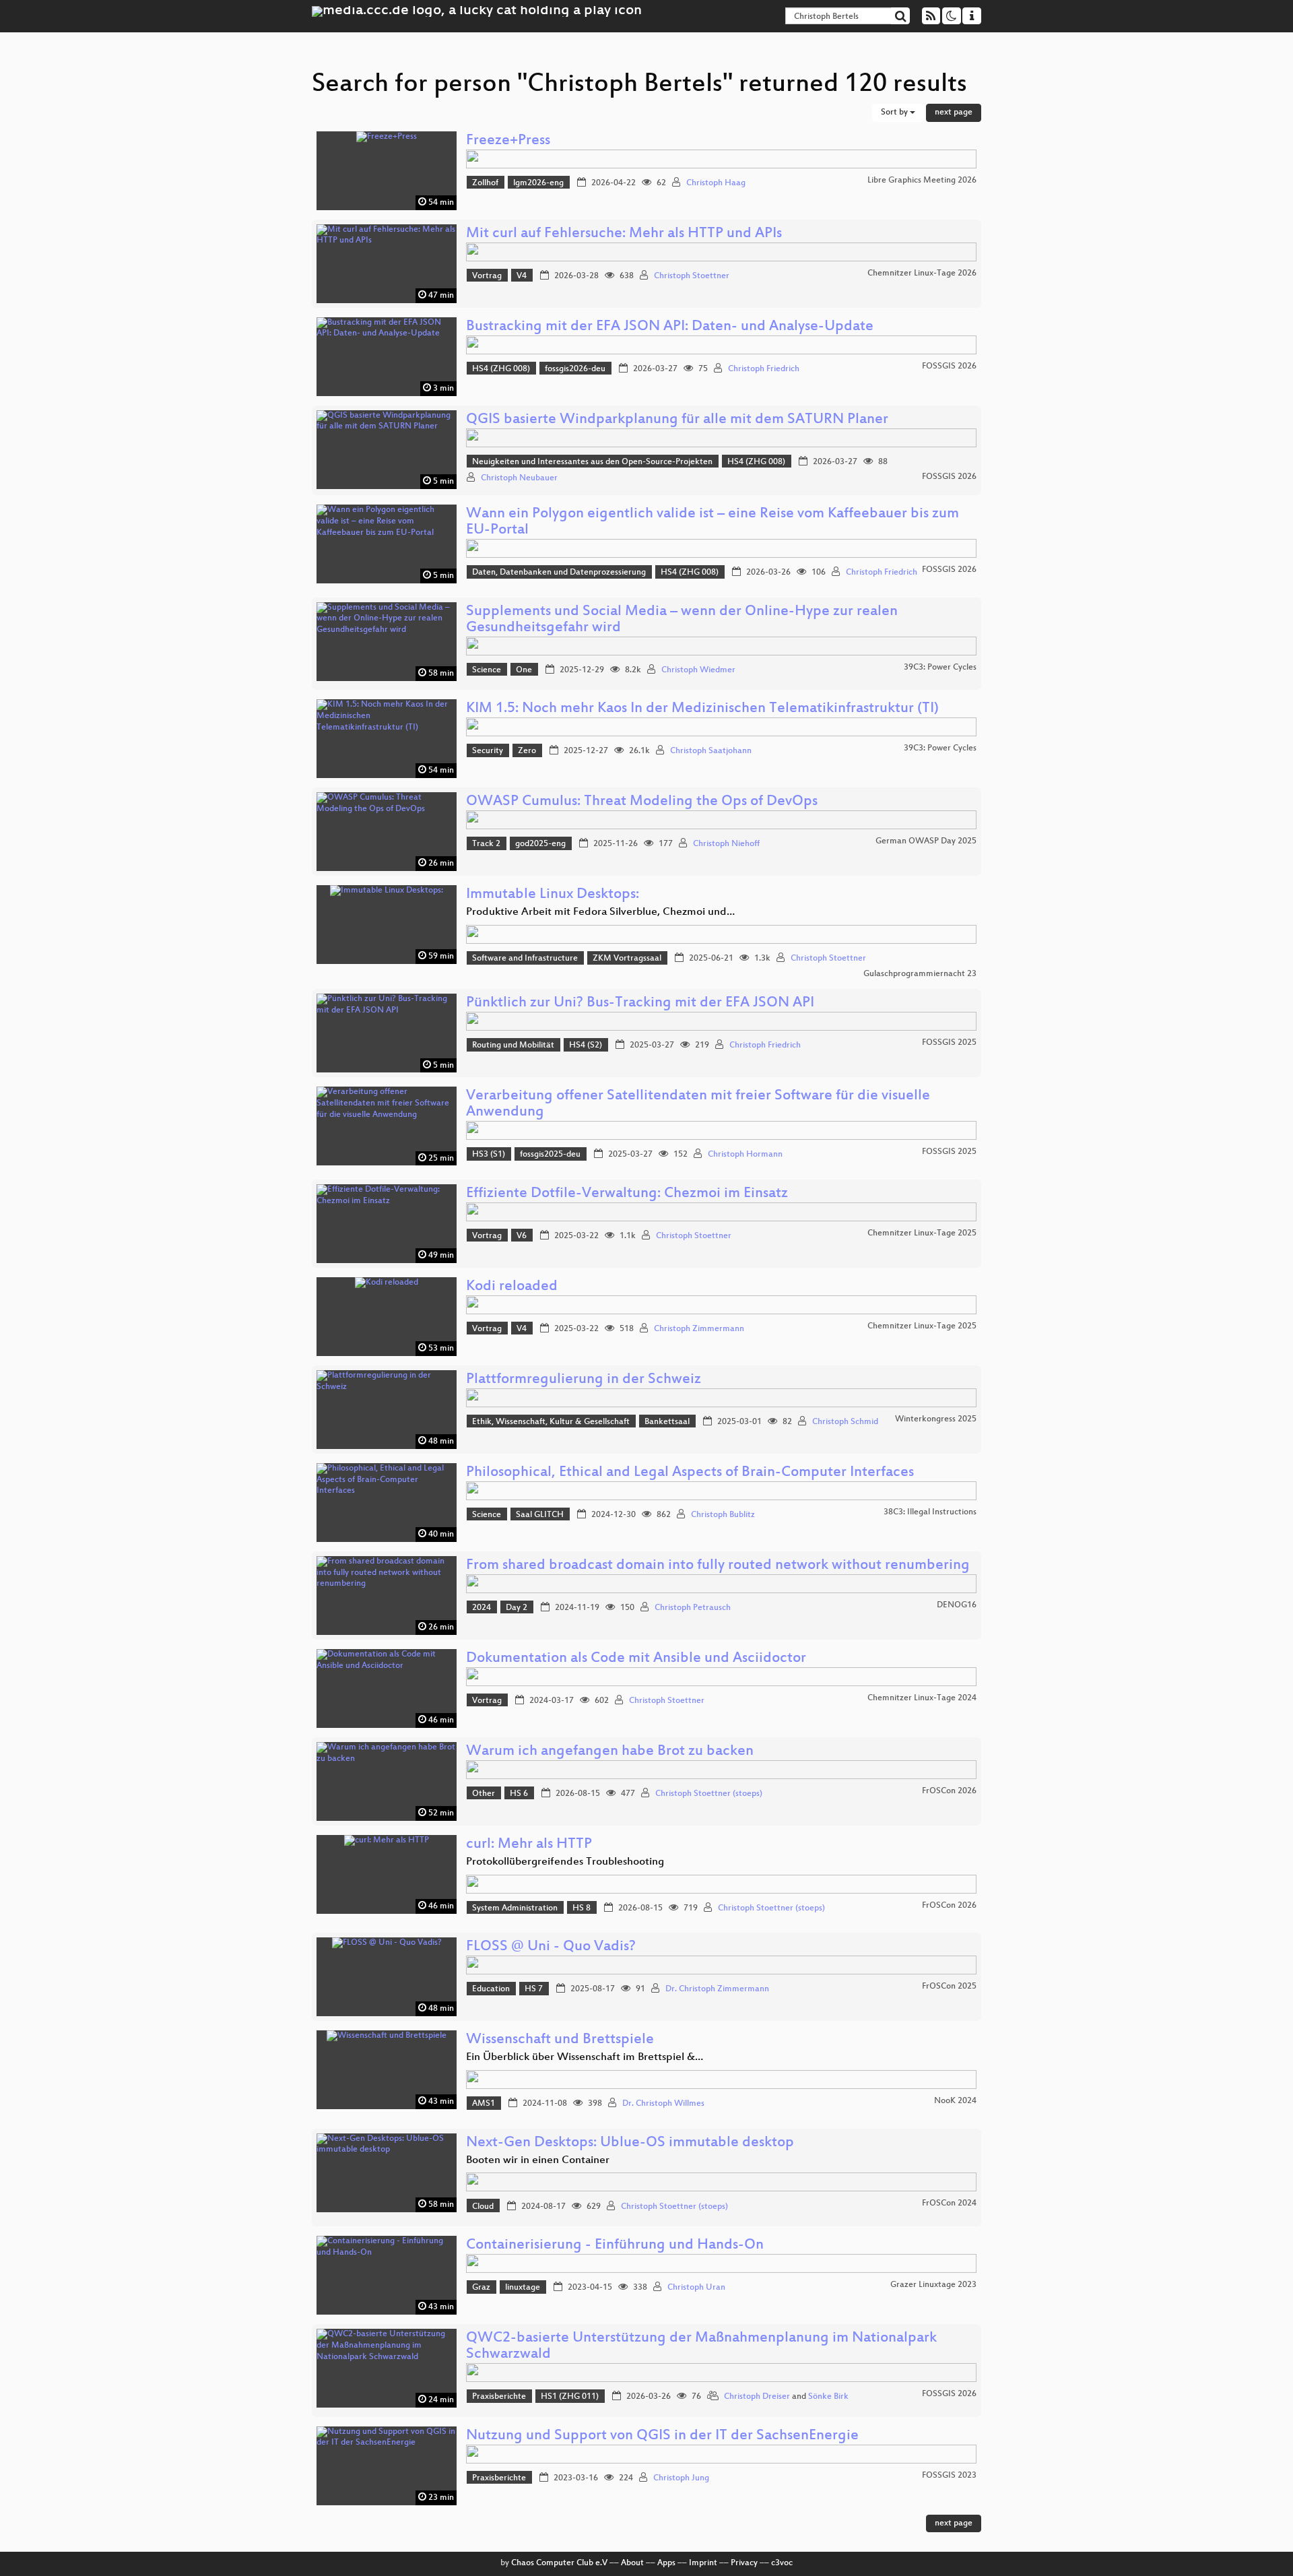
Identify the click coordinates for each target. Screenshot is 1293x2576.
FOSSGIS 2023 (949, 2476)
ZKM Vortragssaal (627, 959)
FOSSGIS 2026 (949, 366)
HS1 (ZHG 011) (570, 2397)
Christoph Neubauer (519, 478)
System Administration (515, 1908)
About (632, 2563)
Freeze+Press (508, 141)
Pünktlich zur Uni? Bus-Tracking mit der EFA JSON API (640, 1003)
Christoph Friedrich (764, 369)
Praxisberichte (499, 2397)
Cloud (483, 2207)
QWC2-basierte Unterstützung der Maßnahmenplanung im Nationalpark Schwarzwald (701, 2347)
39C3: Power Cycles (940, 668)
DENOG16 (957, 1605)
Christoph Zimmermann (699, 1329)
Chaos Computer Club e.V (559, 2563)
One (524, 670)
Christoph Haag (716, 183)
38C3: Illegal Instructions (930, 1512)
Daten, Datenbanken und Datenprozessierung (559, 573)
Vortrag (487, 276)
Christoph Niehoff (726, 844)
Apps (666, 2563)
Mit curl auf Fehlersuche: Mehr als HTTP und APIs (624, 234)
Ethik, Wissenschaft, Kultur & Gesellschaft (551, 1422)
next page (954, 112)
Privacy (744, 2563)
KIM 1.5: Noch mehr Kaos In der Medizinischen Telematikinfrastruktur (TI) (702, 709)
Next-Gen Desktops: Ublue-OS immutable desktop (630, 2143)
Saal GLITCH (540, 1515)
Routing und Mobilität (513, 1045)
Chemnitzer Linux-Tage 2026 (922, 273)
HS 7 (534, 1989)
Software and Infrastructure (525, 959)
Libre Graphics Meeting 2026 (922, 181)
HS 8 (582, 1908)
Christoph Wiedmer (698, 670)
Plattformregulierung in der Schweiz (584, 1380)
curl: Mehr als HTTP (529, 1845)
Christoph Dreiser (757, 2397)
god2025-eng (540, 844)
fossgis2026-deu (575, 369)
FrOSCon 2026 (949, 1791)
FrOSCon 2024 (949, 2203)
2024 (482, 1608)
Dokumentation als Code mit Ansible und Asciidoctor (636, 1659)
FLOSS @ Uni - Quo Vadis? (551, 1947)
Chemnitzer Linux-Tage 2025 (922, 1233)
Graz (481, 2288)
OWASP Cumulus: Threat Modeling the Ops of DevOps (642, 802)
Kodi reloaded (512, 1287)
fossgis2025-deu (550, 1155)
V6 (522, 1236)
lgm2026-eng (538, 183)
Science (487, 670)
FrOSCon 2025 (949, 1987)
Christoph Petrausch (693, 1608)
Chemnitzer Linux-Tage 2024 (922, 1698)
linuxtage (523, 2288)
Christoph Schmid (845, 1422)
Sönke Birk (828, 2397)
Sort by (895, 112)
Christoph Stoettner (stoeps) (709, 1794)
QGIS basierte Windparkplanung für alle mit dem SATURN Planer (677, 420)
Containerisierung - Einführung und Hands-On (615, 2246)
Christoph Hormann (745, 1155)
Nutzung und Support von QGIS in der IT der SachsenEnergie (662, 2436)
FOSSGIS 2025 (949, 1043)
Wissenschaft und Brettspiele (560, 2040)
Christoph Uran (696, 2288)
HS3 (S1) (489, 1155)
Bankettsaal (667, 1422)
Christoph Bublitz (723, 1515)
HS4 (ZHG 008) (501, 369)
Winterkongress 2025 (936, 1419)
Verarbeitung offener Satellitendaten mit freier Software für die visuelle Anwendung (698, 1104)
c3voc (782, 2563)
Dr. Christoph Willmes (663, 2104)
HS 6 (519, 1794)
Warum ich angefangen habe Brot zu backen (610, 1752)
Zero (527, 751)
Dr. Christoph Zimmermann (717, 1989)
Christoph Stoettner (692, 276)
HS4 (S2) (586, 1045)
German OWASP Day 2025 (926, 841)
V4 (522, 276)
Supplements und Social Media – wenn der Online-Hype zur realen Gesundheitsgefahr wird (682, 620)
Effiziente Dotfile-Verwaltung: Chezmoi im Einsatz (627, 1194)
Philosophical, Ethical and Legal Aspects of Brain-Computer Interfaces (690, 1473)
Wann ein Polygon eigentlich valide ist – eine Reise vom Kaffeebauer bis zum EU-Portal (712, 522)
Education (491, 1989)
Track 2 (486, 844)
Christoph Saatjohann (711, 751)
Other (484, 1794)
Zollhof (485, 183)
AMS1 (484, 2104)
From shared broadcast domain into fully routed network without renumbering (718, 1566)
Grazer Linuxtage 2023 (933, 2285)
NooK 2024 (955, 2101)
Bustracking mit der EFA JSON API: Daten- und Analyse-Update (670, 327)
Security (488, 751)
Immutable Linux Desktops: (553, 895)
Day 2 (517, 1608)
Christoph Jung (681, 2478)
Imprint (703, 2563)
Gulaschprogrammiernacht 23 (920, 974)
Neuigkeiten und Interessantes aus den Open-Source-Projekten (592, 462)
